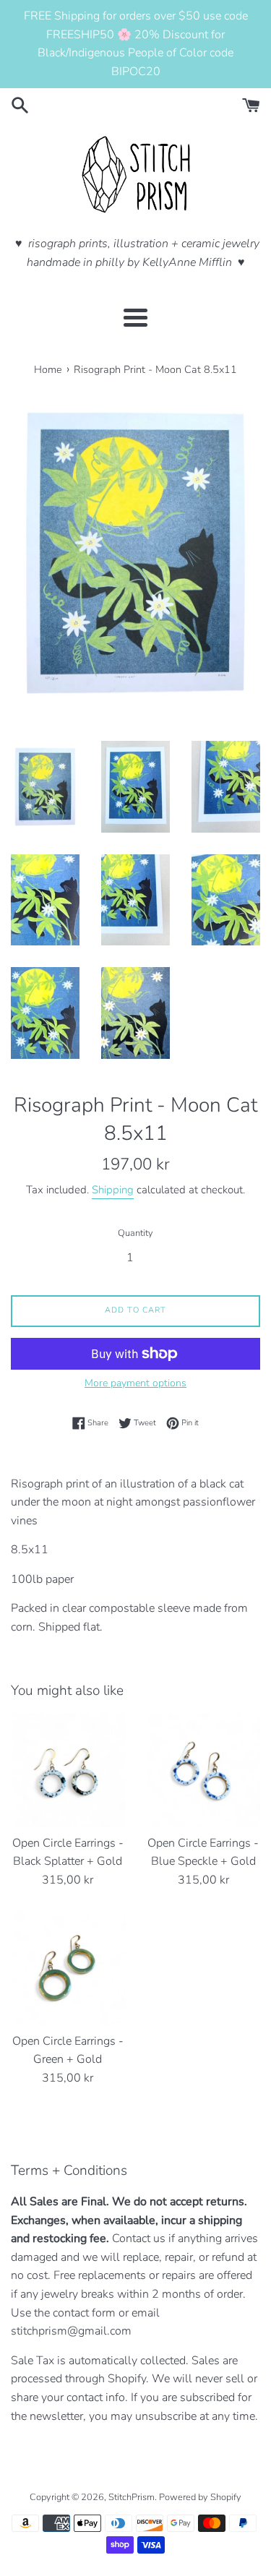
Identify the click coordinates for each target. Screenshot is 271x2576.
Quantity (135, 1233)
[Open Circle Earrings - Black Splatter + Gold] (68, 1770)
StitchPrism (132, 2497)
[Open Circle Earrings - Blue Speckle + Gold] (204, 1770)
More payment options (135, 1383)
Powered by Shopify (200, 2497)
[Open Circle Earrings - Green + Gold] (68, 1968)
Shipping (113, 1190)
